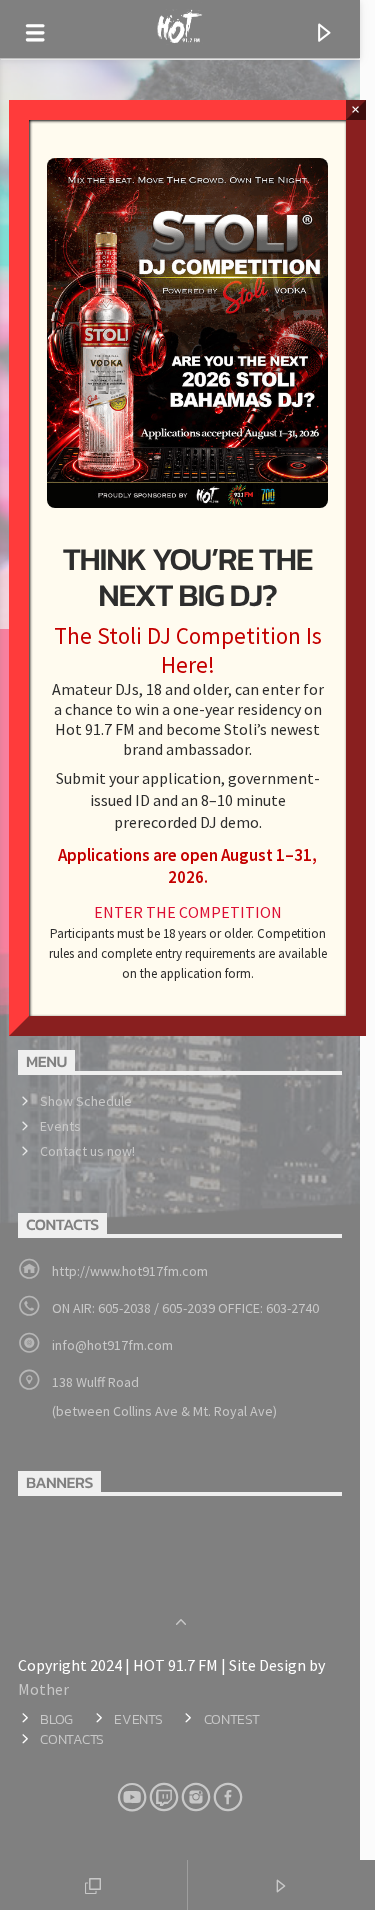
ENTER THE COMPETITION (188, 912)
